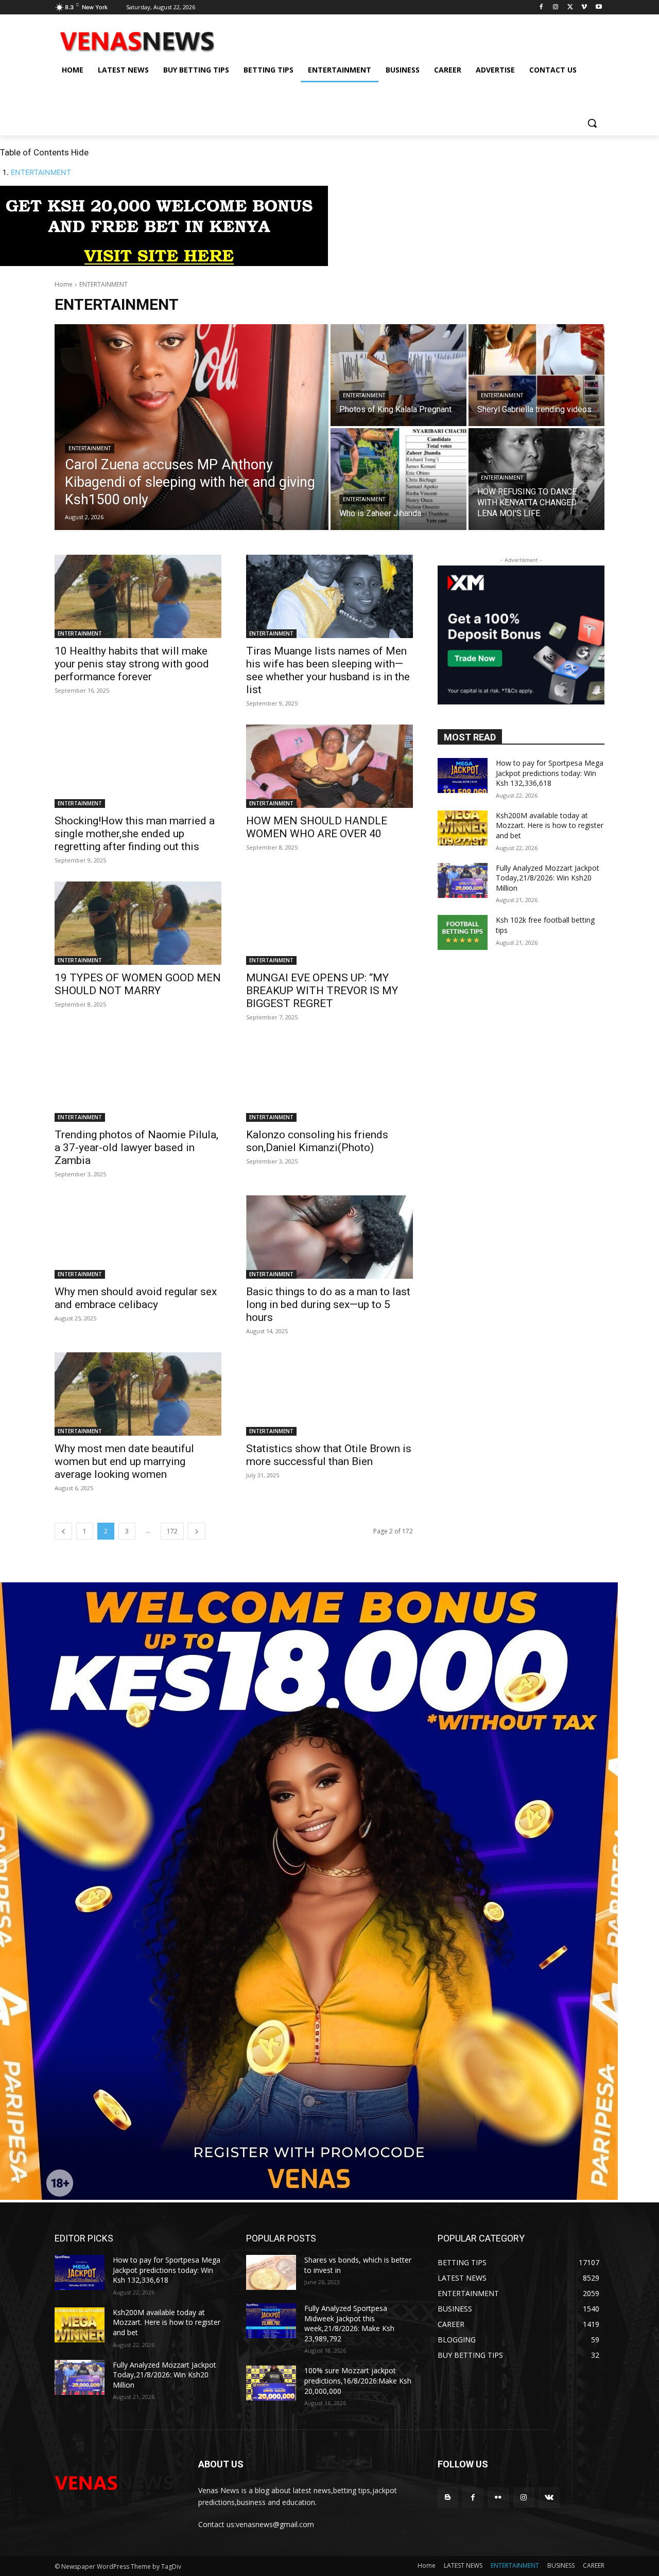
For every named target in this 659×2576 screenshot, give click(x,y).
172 (172, 1531)
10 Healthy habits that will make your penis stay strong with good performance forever (132, 664)
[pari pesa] (309, 2197)
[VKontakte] (549, 2498)
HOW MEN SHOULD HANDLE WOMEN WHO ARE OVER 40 (317, 827)
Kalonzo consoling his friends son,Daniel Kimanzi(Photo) (317, 1141)
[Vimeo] (584, 7)
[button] (592, 123)
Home (64, 284)
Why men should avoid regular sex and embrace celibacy (136, 1298)
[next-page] (197, 1531)
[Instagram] (556, 7)
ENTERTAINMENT (41, 172)
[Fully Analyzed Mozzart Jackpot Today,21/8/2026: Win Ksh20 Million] (463, 880)
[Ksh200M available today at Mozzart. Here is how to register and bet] (463, 828)
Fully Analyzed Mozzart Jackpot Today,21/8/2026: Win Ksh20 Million (548, 878)
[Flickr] (498, 2498)
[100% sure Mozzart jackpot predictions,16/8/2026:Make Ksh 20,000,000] (271, 2383)
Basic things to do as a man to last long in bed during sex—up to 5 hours (328, 1304)
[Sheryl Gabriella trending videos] (536, 375)
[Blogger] (448, 2498)
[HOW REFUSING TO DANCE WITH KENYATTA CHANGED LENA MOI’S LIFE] (536, 479)
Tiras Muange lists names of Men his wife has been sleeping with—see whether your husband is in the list (328, 670)
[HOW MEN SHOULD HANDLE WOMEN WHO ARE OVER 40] (329, 766)
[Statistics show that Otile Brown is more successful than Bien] (329, 1394)
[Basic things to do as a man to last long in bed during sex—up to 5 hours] (329, 1237)
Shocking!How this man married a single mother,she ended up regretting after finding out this (135, 834)
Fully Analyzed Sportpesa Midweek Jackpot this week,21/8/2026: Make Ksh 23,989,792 (349, 2323)
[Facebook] (541, 7)
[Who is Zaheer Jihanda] (398, 479)
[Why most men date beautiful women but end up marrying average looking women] (138, 1394)
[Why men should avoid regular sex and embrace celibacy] (138, 1237)
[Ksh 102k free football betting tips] (463, 932)
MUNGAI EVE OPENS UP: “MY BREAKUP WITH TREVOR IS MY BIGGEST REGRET (322, 991)
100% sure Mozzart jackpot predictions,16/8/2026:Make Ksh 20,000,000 (358, 2380)
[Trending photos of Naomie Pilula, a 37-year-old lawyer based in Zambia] (138, 1080)
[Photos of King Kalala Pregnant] (398, 375)
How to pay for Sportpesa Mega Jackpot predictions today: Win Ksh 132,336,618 (550, 773)
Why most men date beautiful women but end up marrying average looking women (124, 1461)
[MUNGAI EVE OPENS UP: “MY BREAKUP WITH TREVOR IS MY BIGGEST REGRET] (329, 923)
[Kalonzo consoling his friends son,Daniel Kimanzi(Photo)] (329, 1080)
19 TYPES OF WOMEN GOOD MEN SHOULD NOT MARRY (138, 984)
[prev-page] (63, 1531)
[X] (570, 7)
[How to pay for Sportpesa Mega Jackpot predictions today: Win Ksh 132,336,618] (463, 775)
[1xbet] (164, 263)
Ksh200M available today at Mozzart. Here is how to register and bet (550, 825)
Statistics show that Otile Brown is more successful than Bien (329, 1455)
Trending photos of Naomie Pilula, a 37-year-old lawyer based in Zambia (136, 1148)
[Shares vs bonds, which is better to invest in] (271, 2272)
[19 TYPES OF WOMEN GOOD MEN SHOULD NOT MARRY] (138, 923)
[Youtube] (599, 7)
